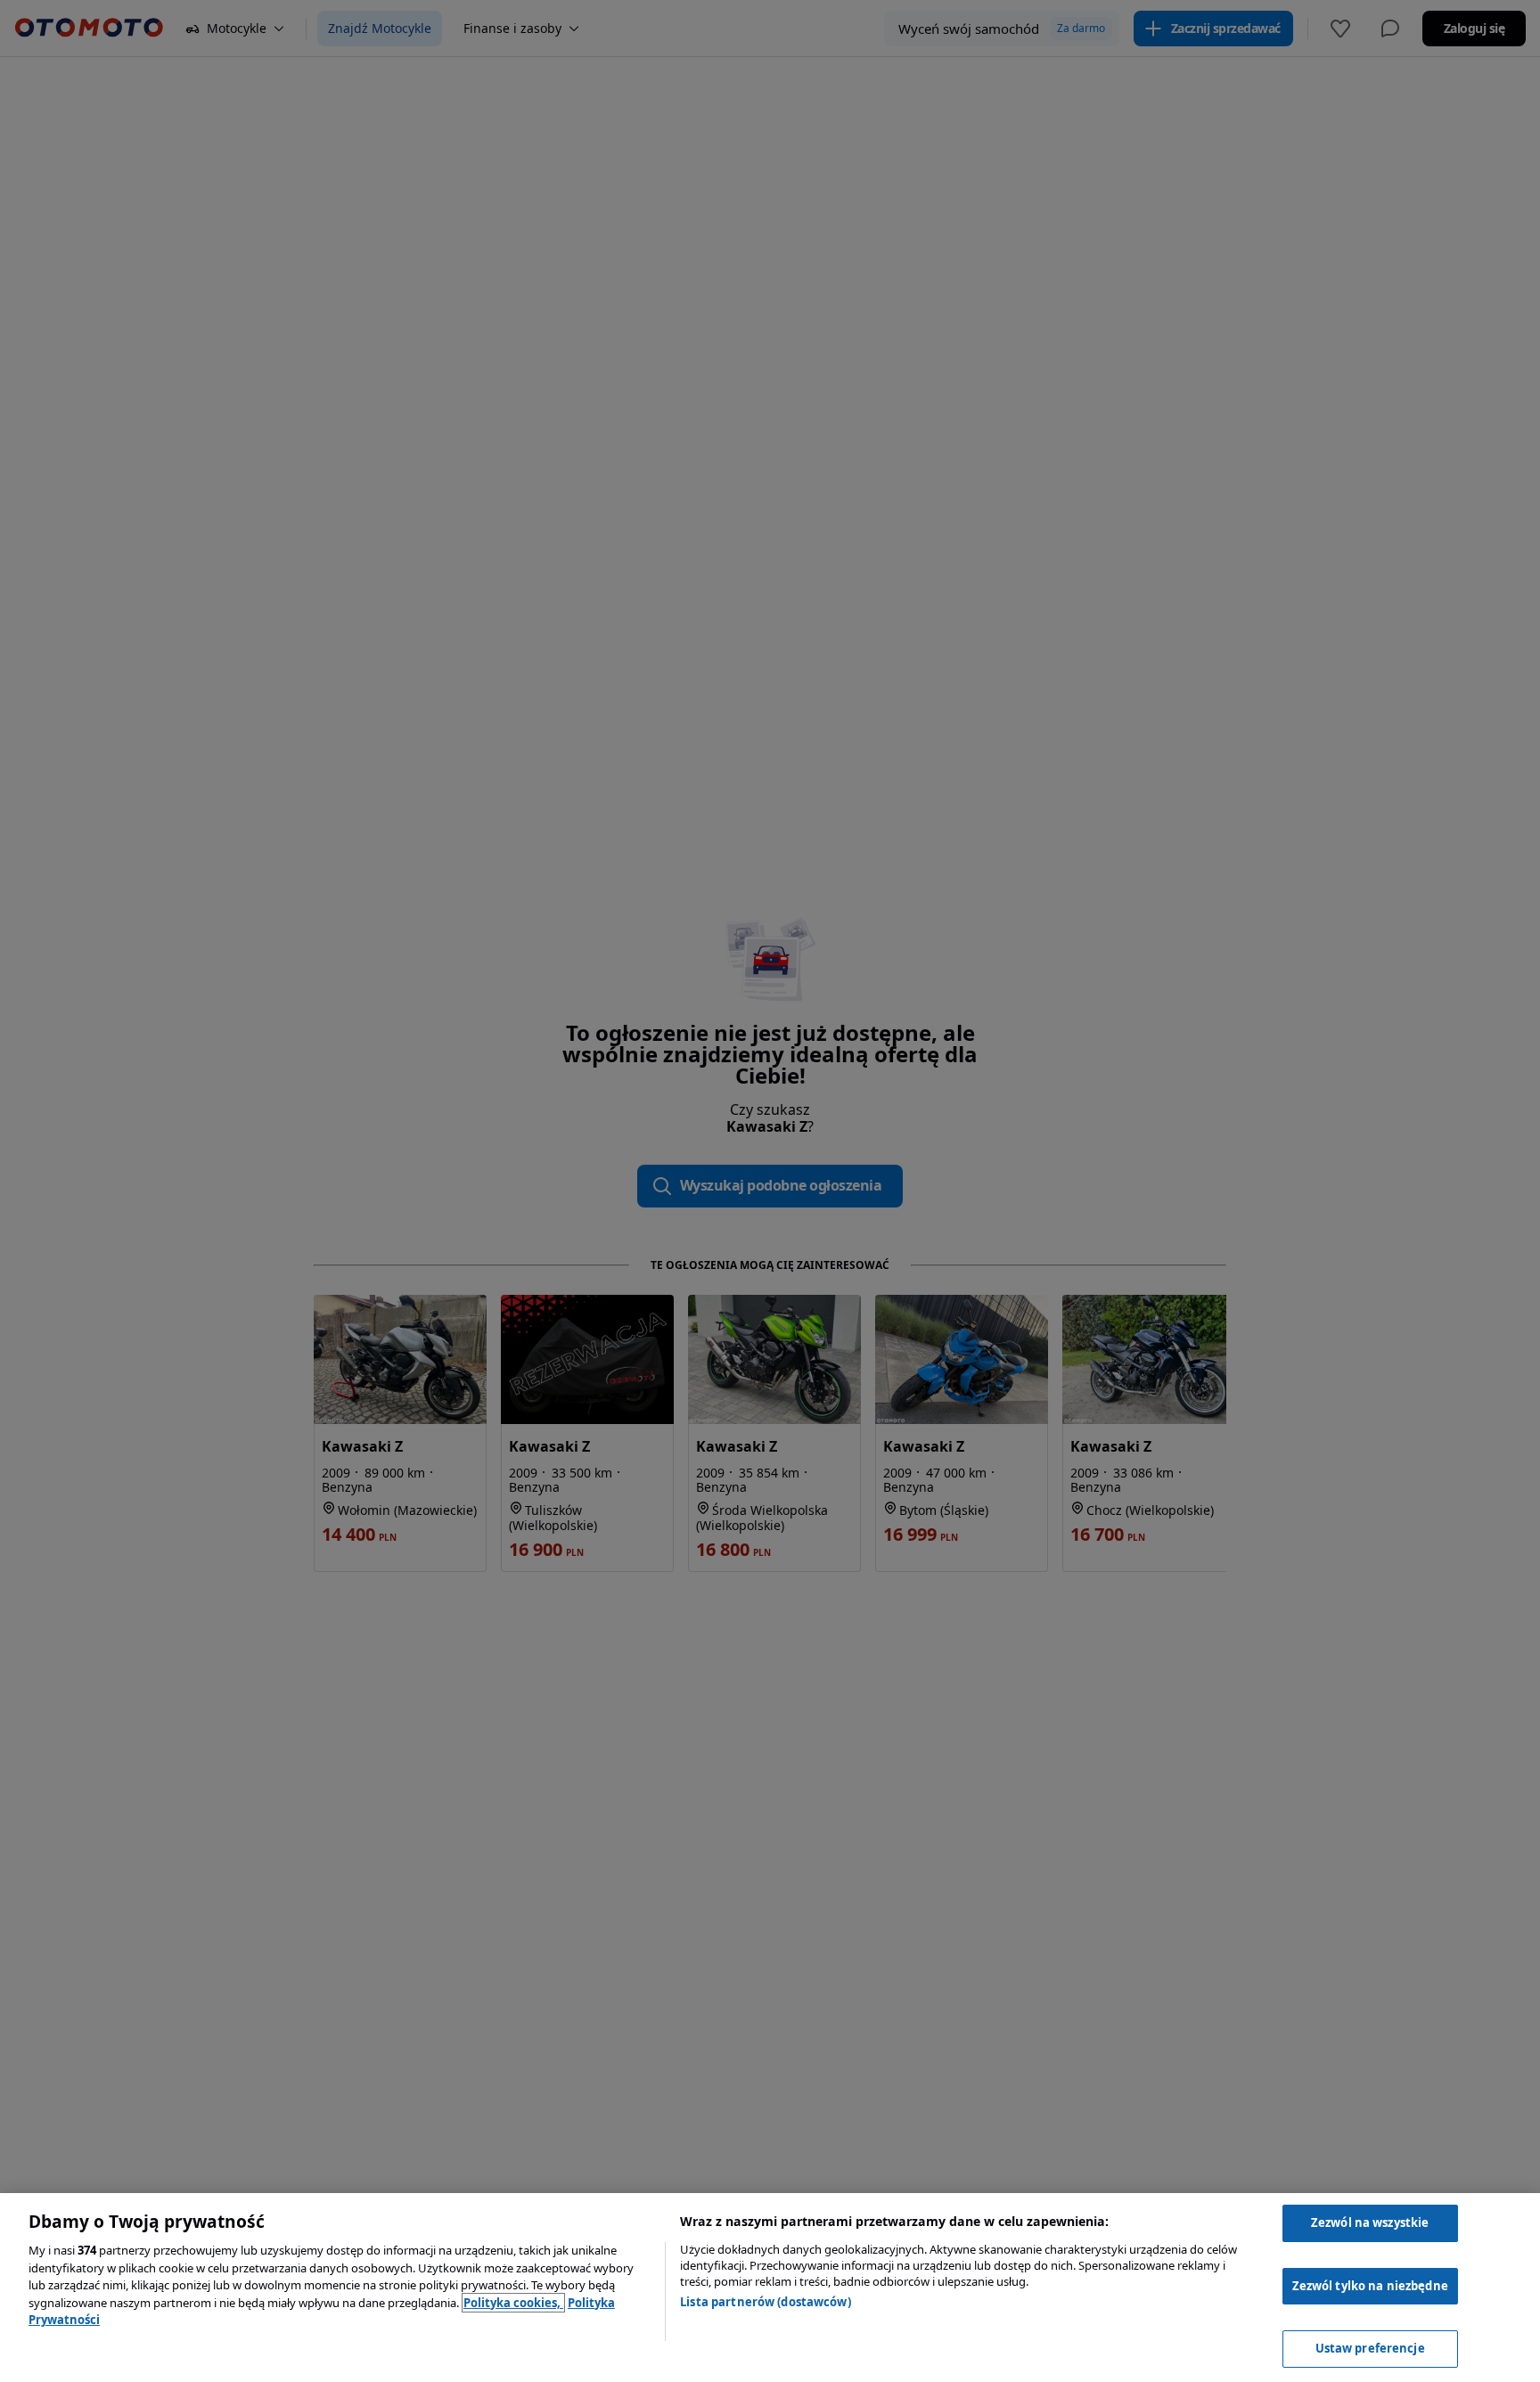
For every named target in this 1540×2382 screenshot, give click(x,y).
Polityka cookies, (513, 2303)
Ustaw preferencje (1370, 2348)
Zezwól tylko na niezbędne (1370, 2286)
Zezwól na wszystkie (1370, 2222)
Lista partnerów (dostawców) (766, 2302)
